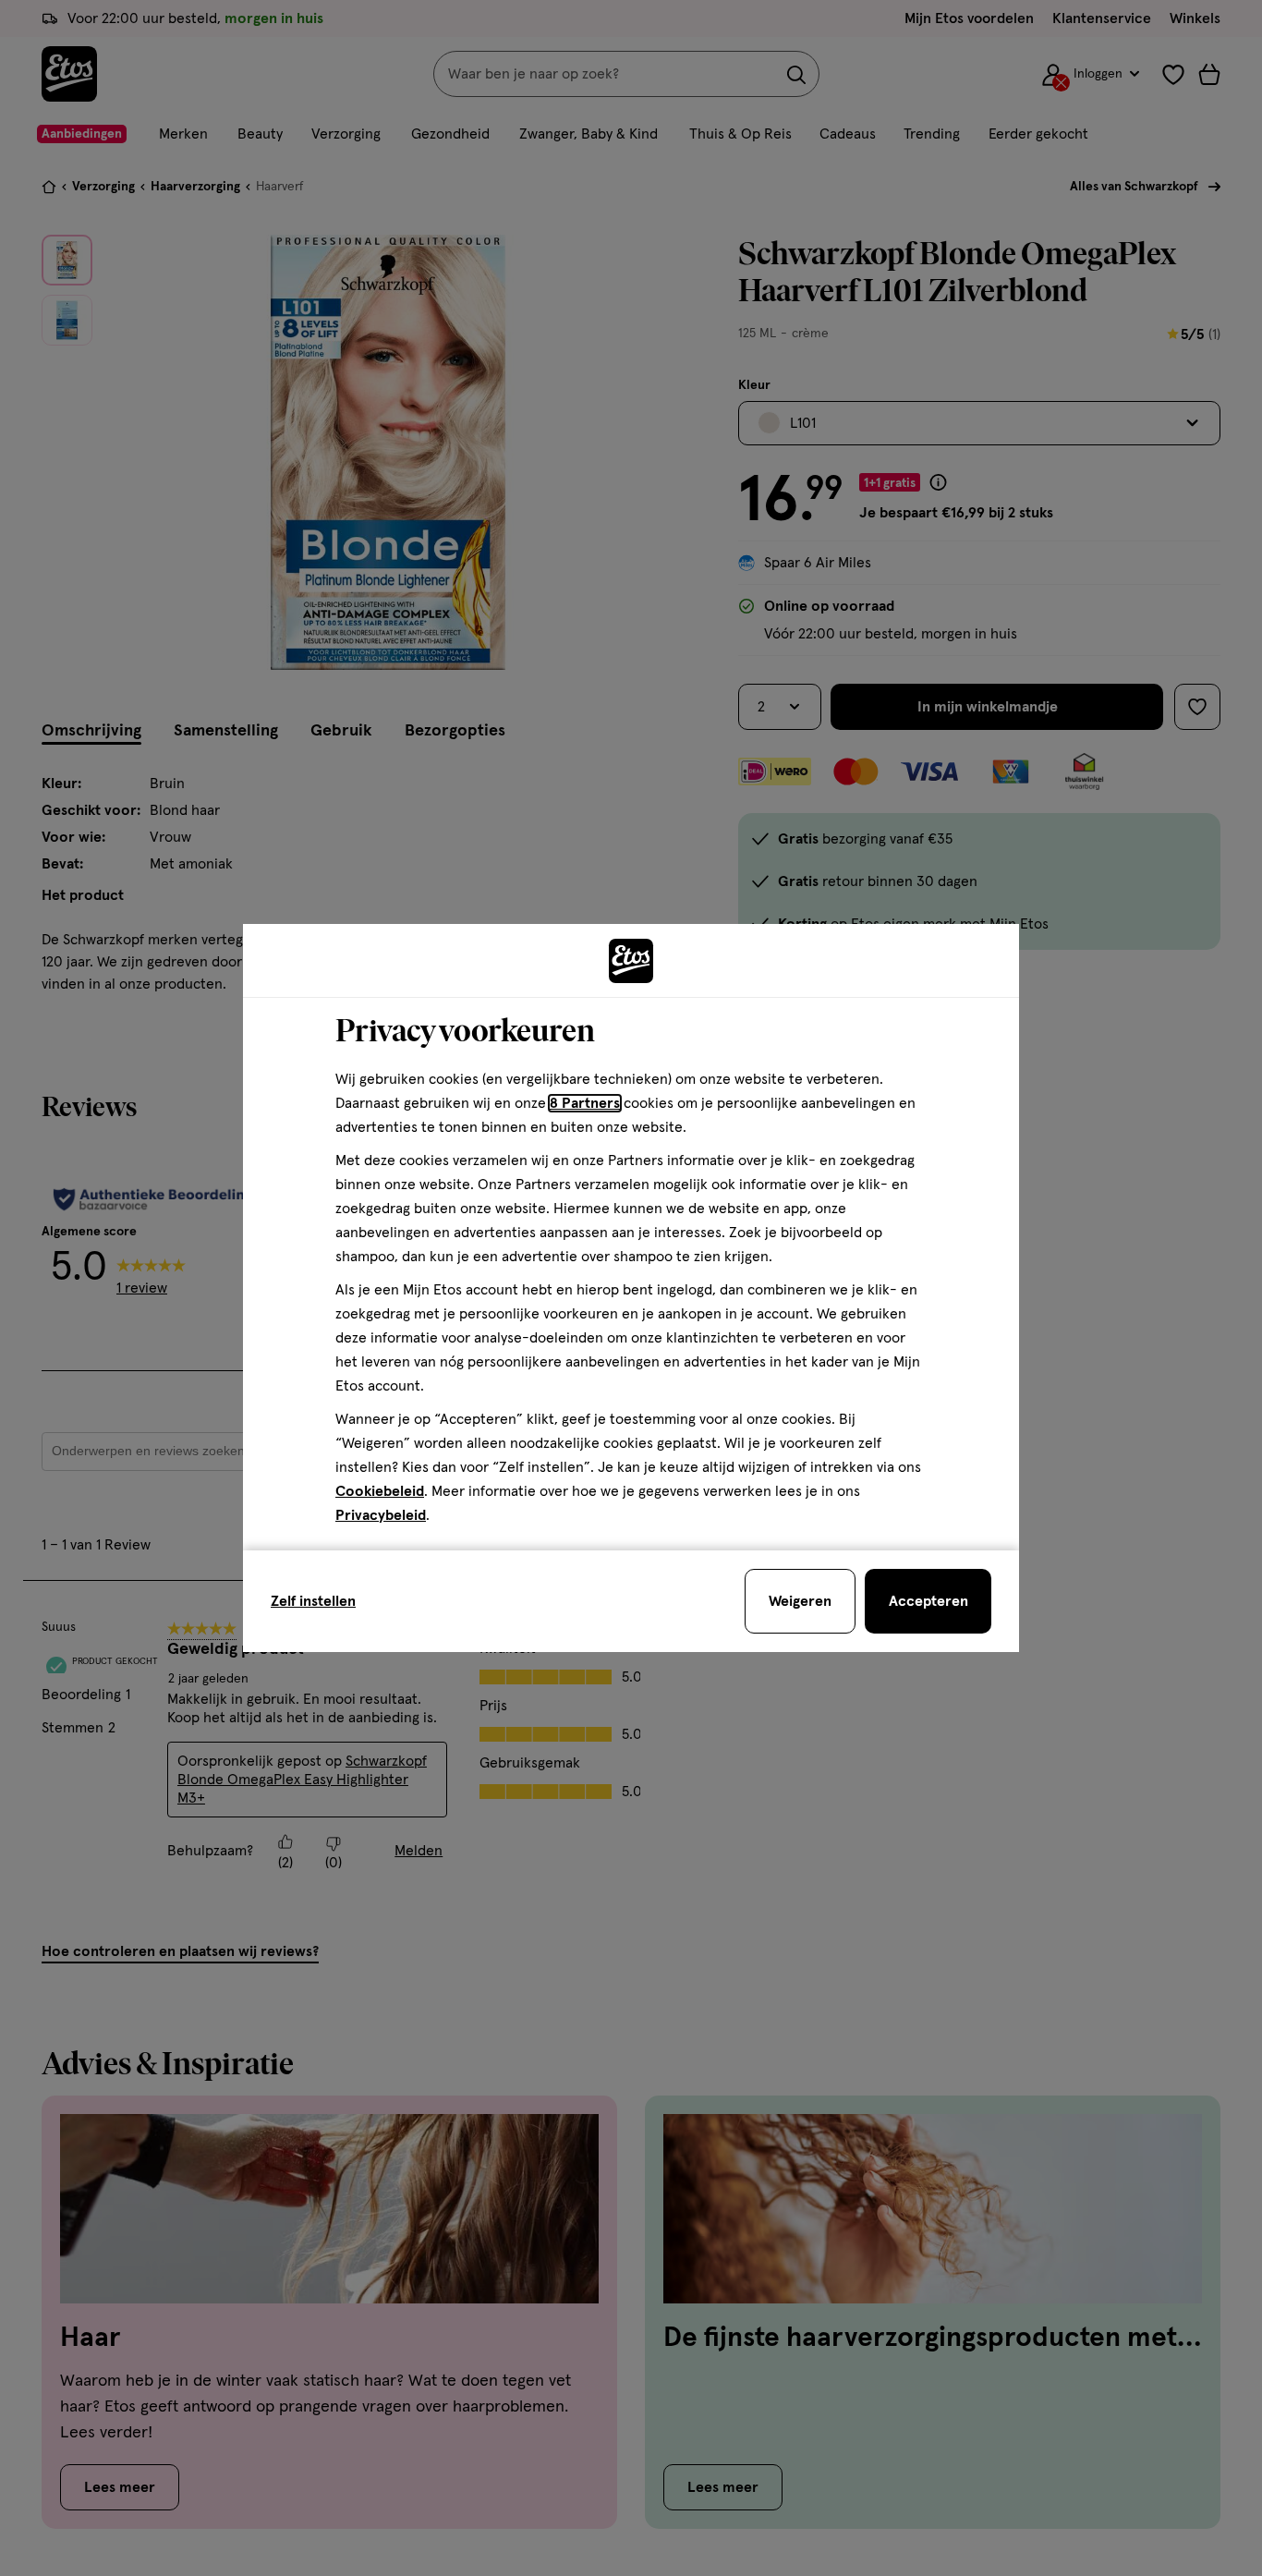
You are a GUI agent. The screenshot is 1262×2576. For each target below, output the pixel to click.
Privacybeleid (381, 1515)
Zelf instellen (313, 1601)
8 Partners (585, 1103)
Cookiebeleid (380, 1491)
